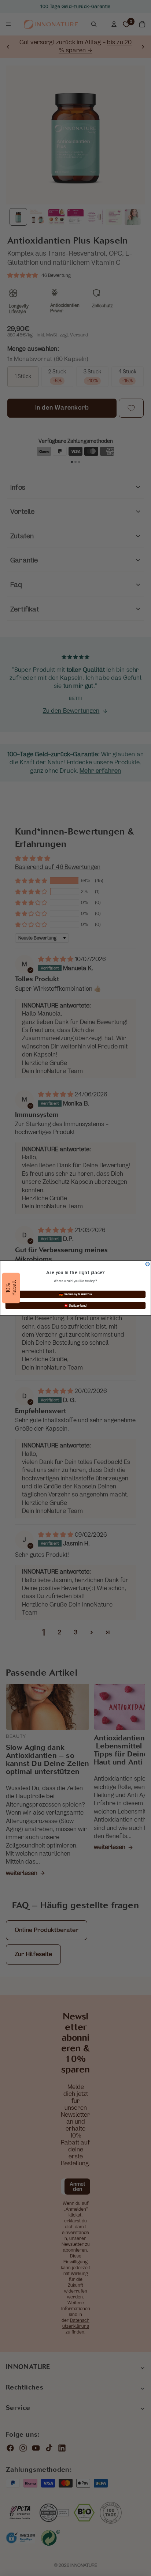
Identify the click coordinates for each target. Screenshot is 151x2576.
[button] (11, 1288)
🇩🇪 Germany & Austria (75, 1294)
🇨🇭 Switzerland (75, 1306)
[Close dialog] (148, 1264)
